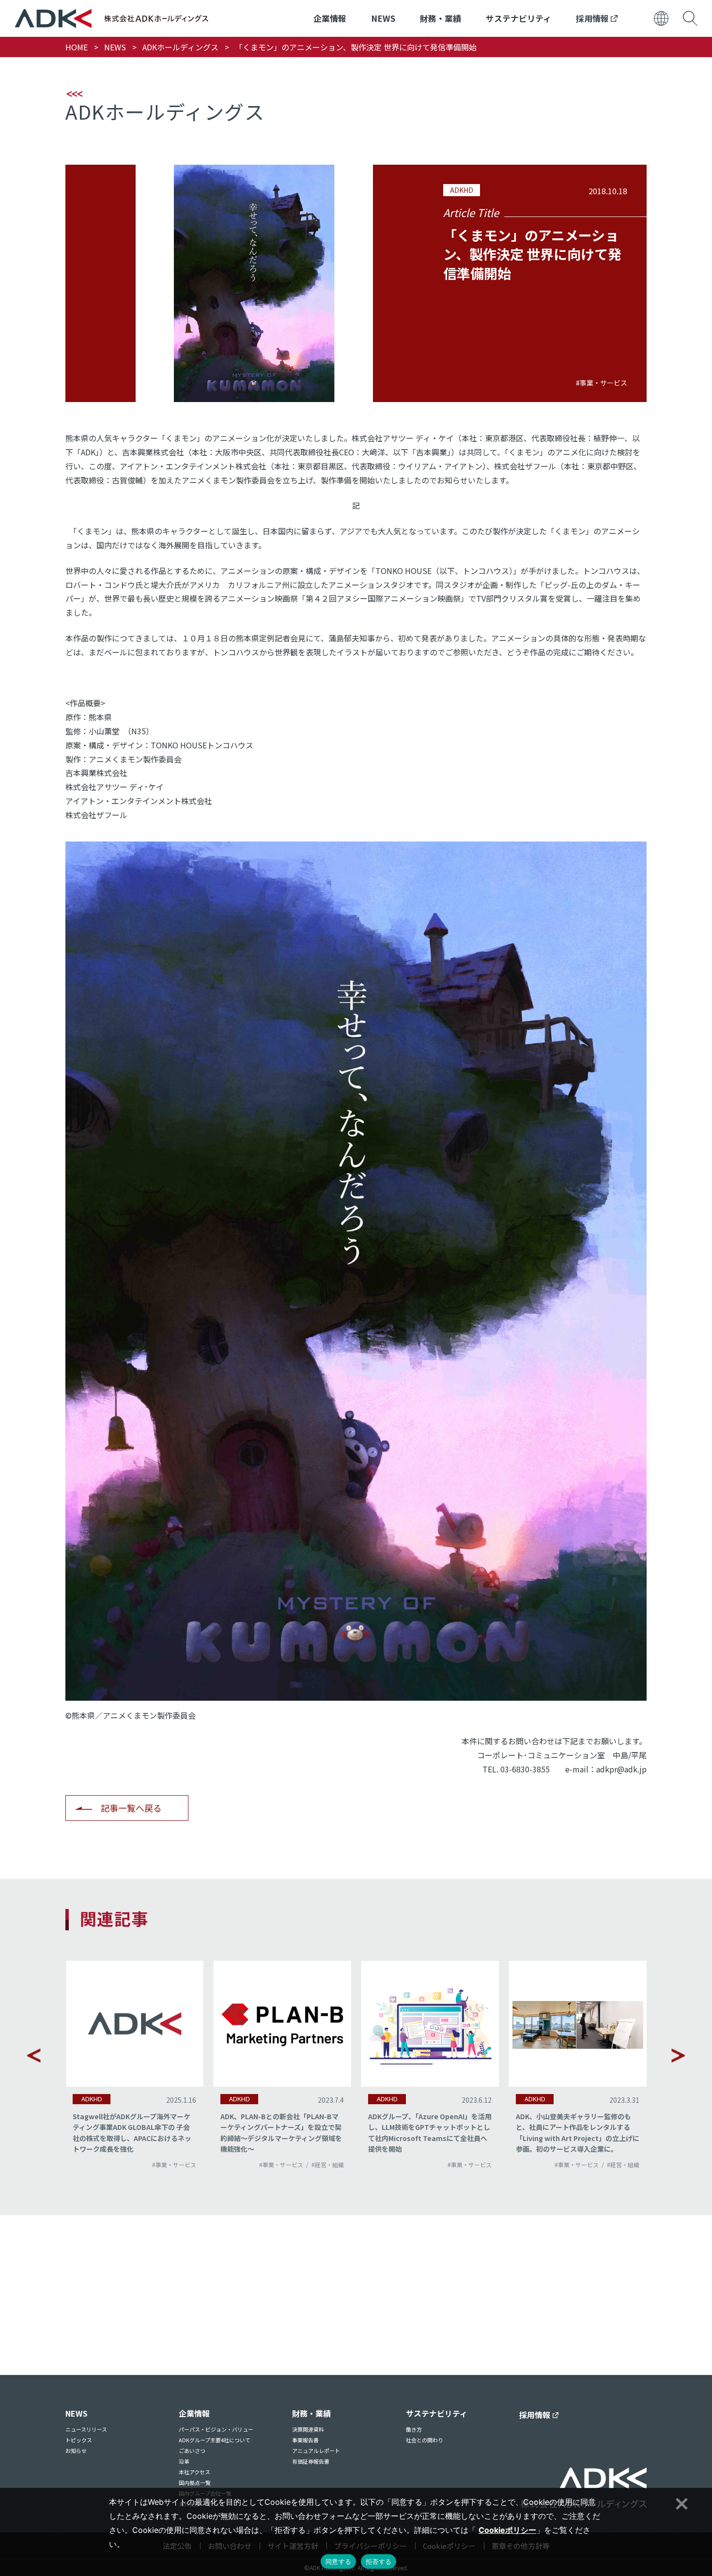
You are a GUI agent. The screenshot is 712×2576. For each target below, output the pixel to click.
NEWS (383, 18)
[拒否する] (681, 2502)
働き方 (414, 2429)
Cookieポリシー (507, 2530)
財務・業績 (441, 18)
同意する (338, 2561)
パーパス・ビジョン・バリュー (216, 2429)
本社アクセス (194, 2472)
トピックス (79, 2440)
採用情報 (593, 18)
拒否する (379, 2561)
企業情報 (330, 18)
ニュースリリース (86, 2429)
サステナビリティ (519, 18)
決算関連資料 (308, 2429)
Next (678, 2055)
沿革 (184, 2461)
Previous (34, 2055)
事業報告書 (305, 2440)
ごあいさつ (192, 2451)
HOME (77, 47)
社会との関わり (425, 2440)
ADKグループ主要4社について (215, 2440)
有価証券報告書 (311, 2461)
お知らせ (76, 2451)
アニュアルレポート (316, 2451)
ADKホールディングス (180, 47)
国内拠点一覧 (195, 2483)
